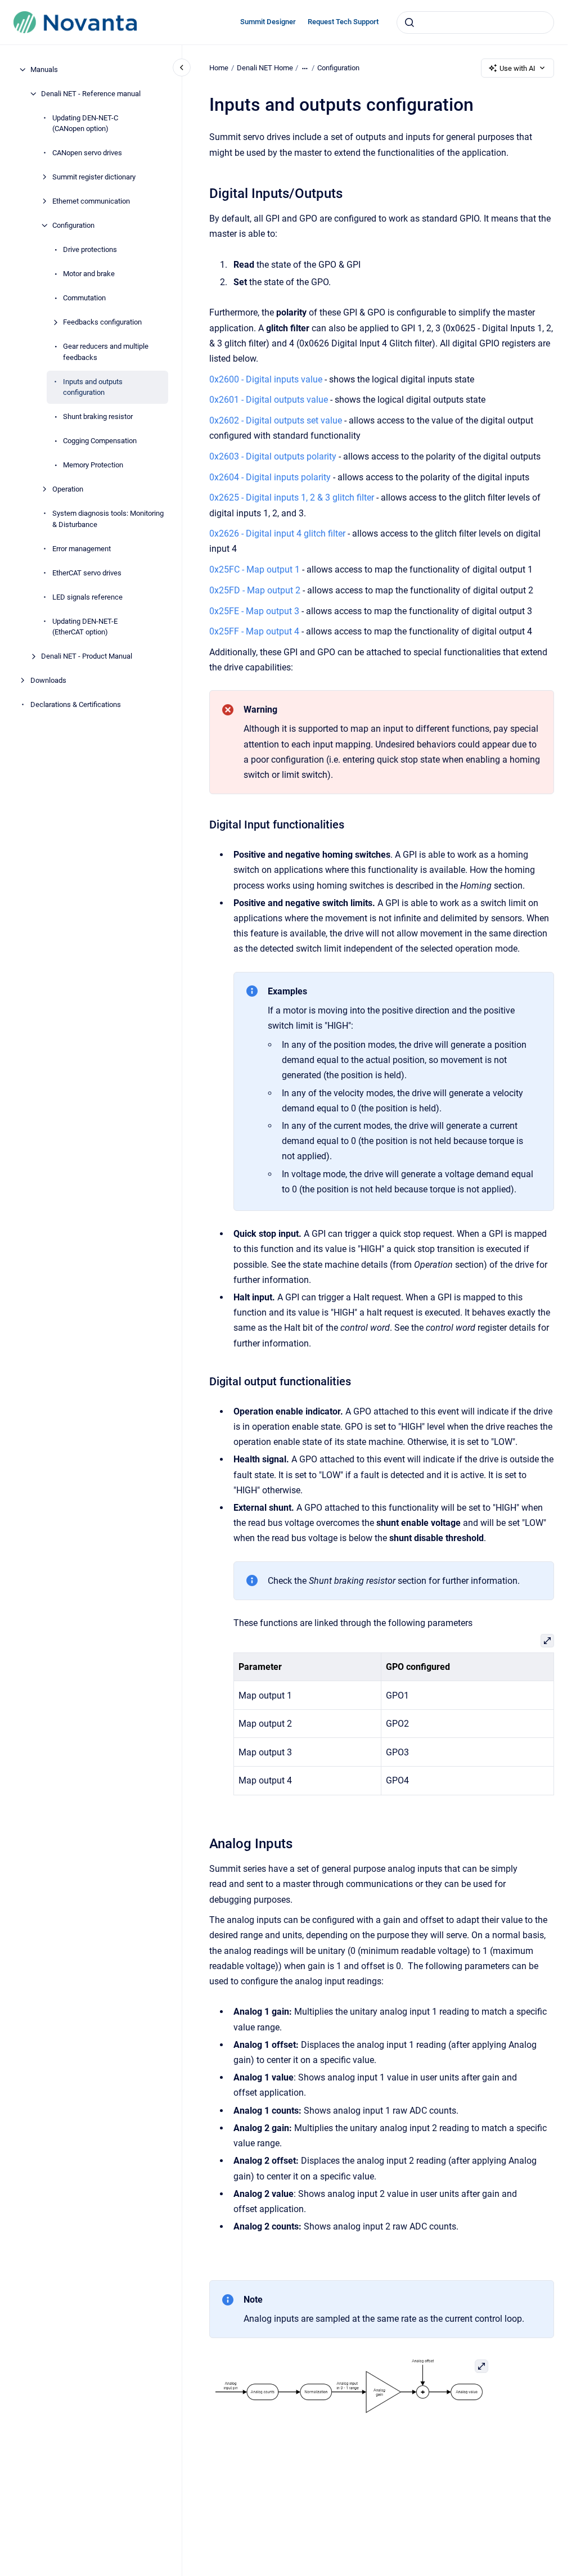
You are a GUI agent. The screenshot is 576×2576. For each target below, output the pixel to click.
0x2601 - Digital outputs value (269, 400)
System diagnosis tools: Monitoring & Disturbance (108, 519)
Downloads (48, 680)
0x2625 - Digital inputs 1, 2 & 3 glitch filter (292, 497)
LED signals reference (87, 597)
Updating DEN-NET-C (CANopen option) (85, 123)
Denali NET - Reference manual (91, 94)
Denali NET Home (265, 68)
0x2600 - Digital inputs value (266, 379)
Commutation (84, 298)
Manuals (44, 69)
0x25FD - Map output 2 (255, 590)
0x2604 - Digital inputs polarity (270, 477)
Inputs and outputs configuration (93, 387)
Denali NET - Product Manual (87, 656)
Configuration (73, 225)
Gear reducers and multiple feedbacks (106, 352)
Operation (68, 489)
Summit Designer (268, 22)
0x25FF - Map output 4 (254, 631)
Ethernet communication (91, 201)
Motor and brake (89, 274)
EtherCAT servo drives (87, 573)
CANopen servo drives (87, 153)
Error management (82, 549)
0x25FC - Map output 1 (255, 569)
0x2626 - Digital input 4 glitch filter (277, 533)
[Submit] (409, 22)
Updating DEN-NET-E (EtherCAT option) (85, 627)
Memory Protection (93, 465)
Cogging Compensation (100, 441)
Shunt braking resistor (98, 416)
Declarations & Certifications (76, 704)
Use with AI (517, 68)
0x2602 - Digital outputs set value (276, 420)
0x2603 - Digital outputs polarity (273, 456)
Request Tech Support (343, 22)
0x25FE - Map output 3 (254, 611)
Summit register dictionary (94, 177)
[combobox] (475, 22)
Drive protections (90, 249)
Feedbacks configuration (102, 322)
